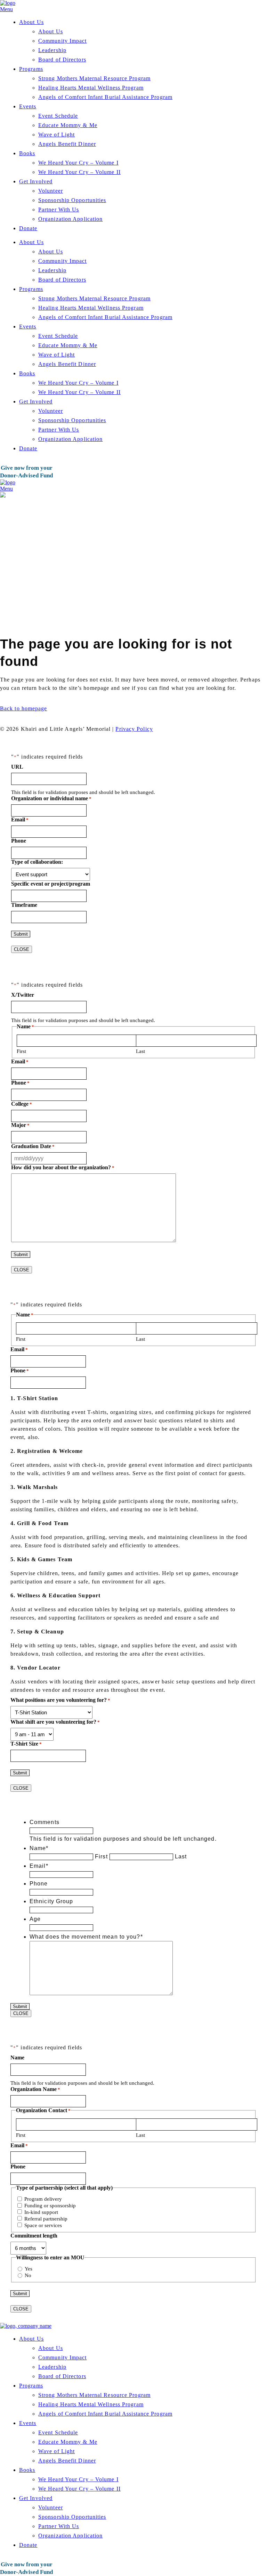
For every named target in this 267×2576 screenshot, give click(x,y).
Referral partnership (46, 2219)
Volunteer (51, 191)
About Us (31, 22)
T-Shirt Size (26, 1744)
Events (28, 106)
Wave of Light (56, 135)
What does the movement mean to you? (86, 1937)
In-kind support (41, 2212)
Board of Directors (62, 60)
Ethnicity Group (51, 1901)
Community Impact (63, 41)
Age (35, 1919)
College (22, 1104)
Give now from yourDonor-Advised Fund (26, 472)
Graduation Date (33, 1146)
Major (20, 1125)
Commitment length (34, 2236)
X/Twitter (23, 995)
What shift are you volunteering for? (55, 1722)
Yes (29, 2269)
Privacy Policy (134, 729)
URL (17, 767)
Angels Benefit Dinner (67, 144)
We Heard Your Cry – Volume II (79, 172)
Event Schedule (58, 116)
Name (39, 1848)
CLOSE (22, 949)
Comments (44, 1822)
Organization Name (35, 2089)
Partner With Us (59, 210)
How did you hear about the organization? (63, 1167)
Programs (31, 69)
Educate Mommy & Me (68, 125)
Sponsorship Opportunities (72, 200)
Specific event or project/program (51, 884)
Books (27, 153)
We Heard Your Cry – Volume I (78, 163)
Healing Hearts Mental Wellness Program (91, 88)
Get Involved (36, 181)
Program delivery (43, 2199)
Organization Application (70, 219)
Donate (28, 228)
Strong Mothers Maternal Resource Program (94, 78)
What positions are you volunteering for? (60, 1700)
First (21, 1051)
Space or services (43, 2225)
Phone (19, 841)
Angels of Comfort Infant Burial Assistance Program (105, 97)
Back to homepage (24, 708)
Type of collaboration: (37, 862)
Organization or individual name (51, 798)
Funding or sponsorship (50, 2206)
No (28, 2275)
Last (140, 1051)
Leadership (52, 50)
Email (20, 819)
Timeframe (24, 905)
